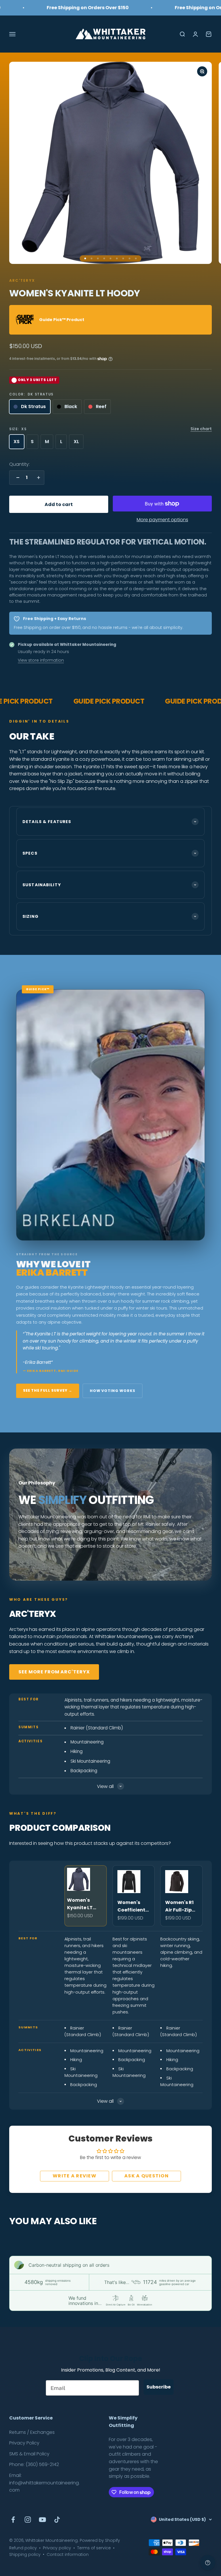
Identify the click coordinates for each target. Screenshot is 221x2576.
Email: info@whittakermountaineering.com (44, 2483)
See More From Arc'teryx (54, 1672)
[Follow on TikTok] (57, 2520)
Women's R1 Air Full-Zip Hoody (179, 1906)
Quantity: (19, 464)
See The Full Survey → (48, 1390)
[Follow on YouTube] (42, 2520)
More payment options (162, 520)
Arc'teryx (22, 280)
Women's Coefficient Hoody (131, 1906)
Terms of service (94, 2548)
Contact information (68, 2554)
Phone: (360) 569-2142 (34, 2464)
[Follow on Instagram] (28, 2520)
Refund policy (23, 2548)
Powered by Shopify (100, 2540)
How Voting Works (113, 1391)
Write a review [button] (75, 2176)
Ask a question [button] (146, 2176)
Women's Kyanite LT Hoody (80, 1904)
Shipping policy (25, 2554)
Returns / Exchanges (32, 2432)
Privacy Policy (24, 2443)
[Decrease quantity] (16, 478)
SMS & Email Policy (29, 2454)
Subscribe (159, 2387)
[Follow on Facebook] (13, 2520)
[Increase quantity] (37, 478)
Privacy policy (57, 2548)
